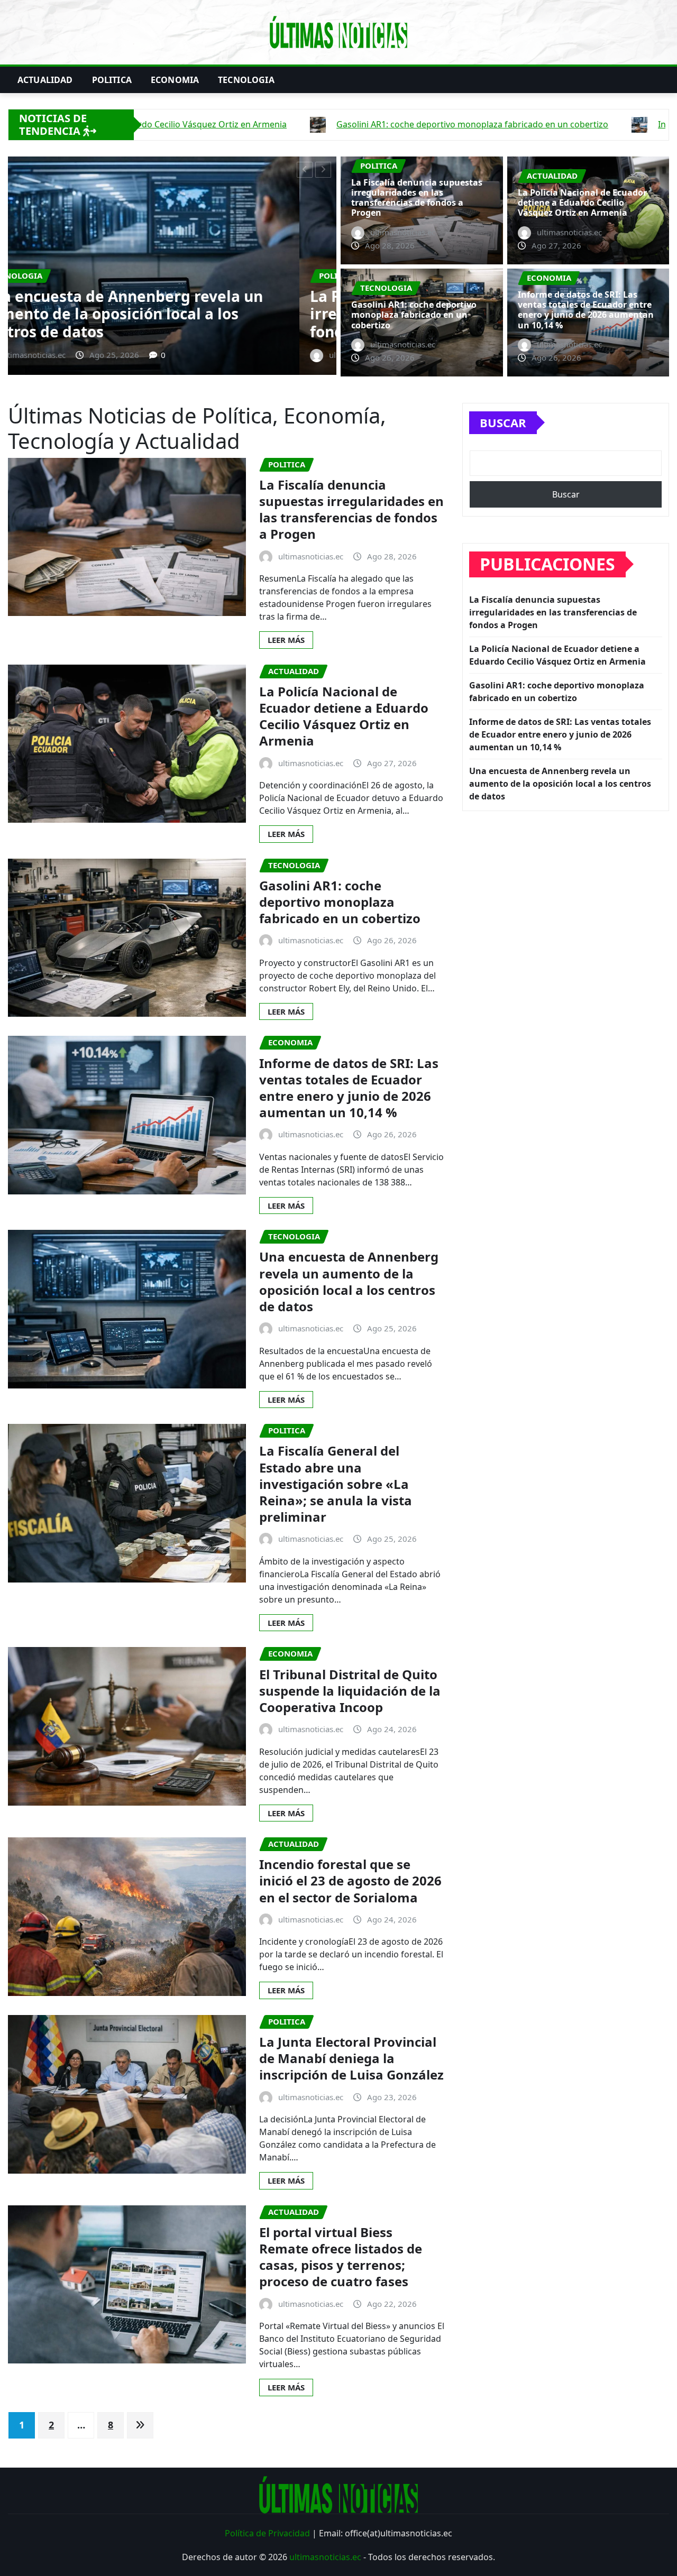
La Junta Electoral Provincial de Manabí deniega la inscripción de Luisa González (351, 2058)
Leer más (286, 640)
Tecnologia (246, 80)
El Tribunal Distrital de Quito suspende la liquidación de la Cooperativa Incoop (350, 1691)
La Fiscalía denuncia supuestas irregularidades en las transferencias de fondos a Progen (417, 198)
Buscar (503, 422)
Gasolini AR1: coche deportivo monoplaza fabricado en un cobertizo (414, 315)
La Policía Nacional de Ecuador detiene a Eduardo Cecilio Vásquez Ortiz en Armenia (168, 314)
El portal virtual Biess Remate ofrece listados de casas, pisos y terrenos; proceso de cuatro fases (341, 2257)
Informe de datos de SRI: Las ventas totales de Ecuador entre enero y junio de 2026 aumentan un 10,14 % (586, 310)
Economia (175, 80)
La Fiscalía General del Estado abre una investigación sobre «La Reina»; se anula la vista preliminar (336, 1484)
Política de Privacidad (267, 2533)
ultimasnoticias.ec (325, 2557)
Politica (112, 80)
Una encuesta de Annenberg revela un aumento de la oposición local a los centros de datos (349, 1281)
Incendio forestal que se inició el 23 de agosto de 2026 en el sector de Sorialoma (350, 1880)
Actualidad (45, 80)
